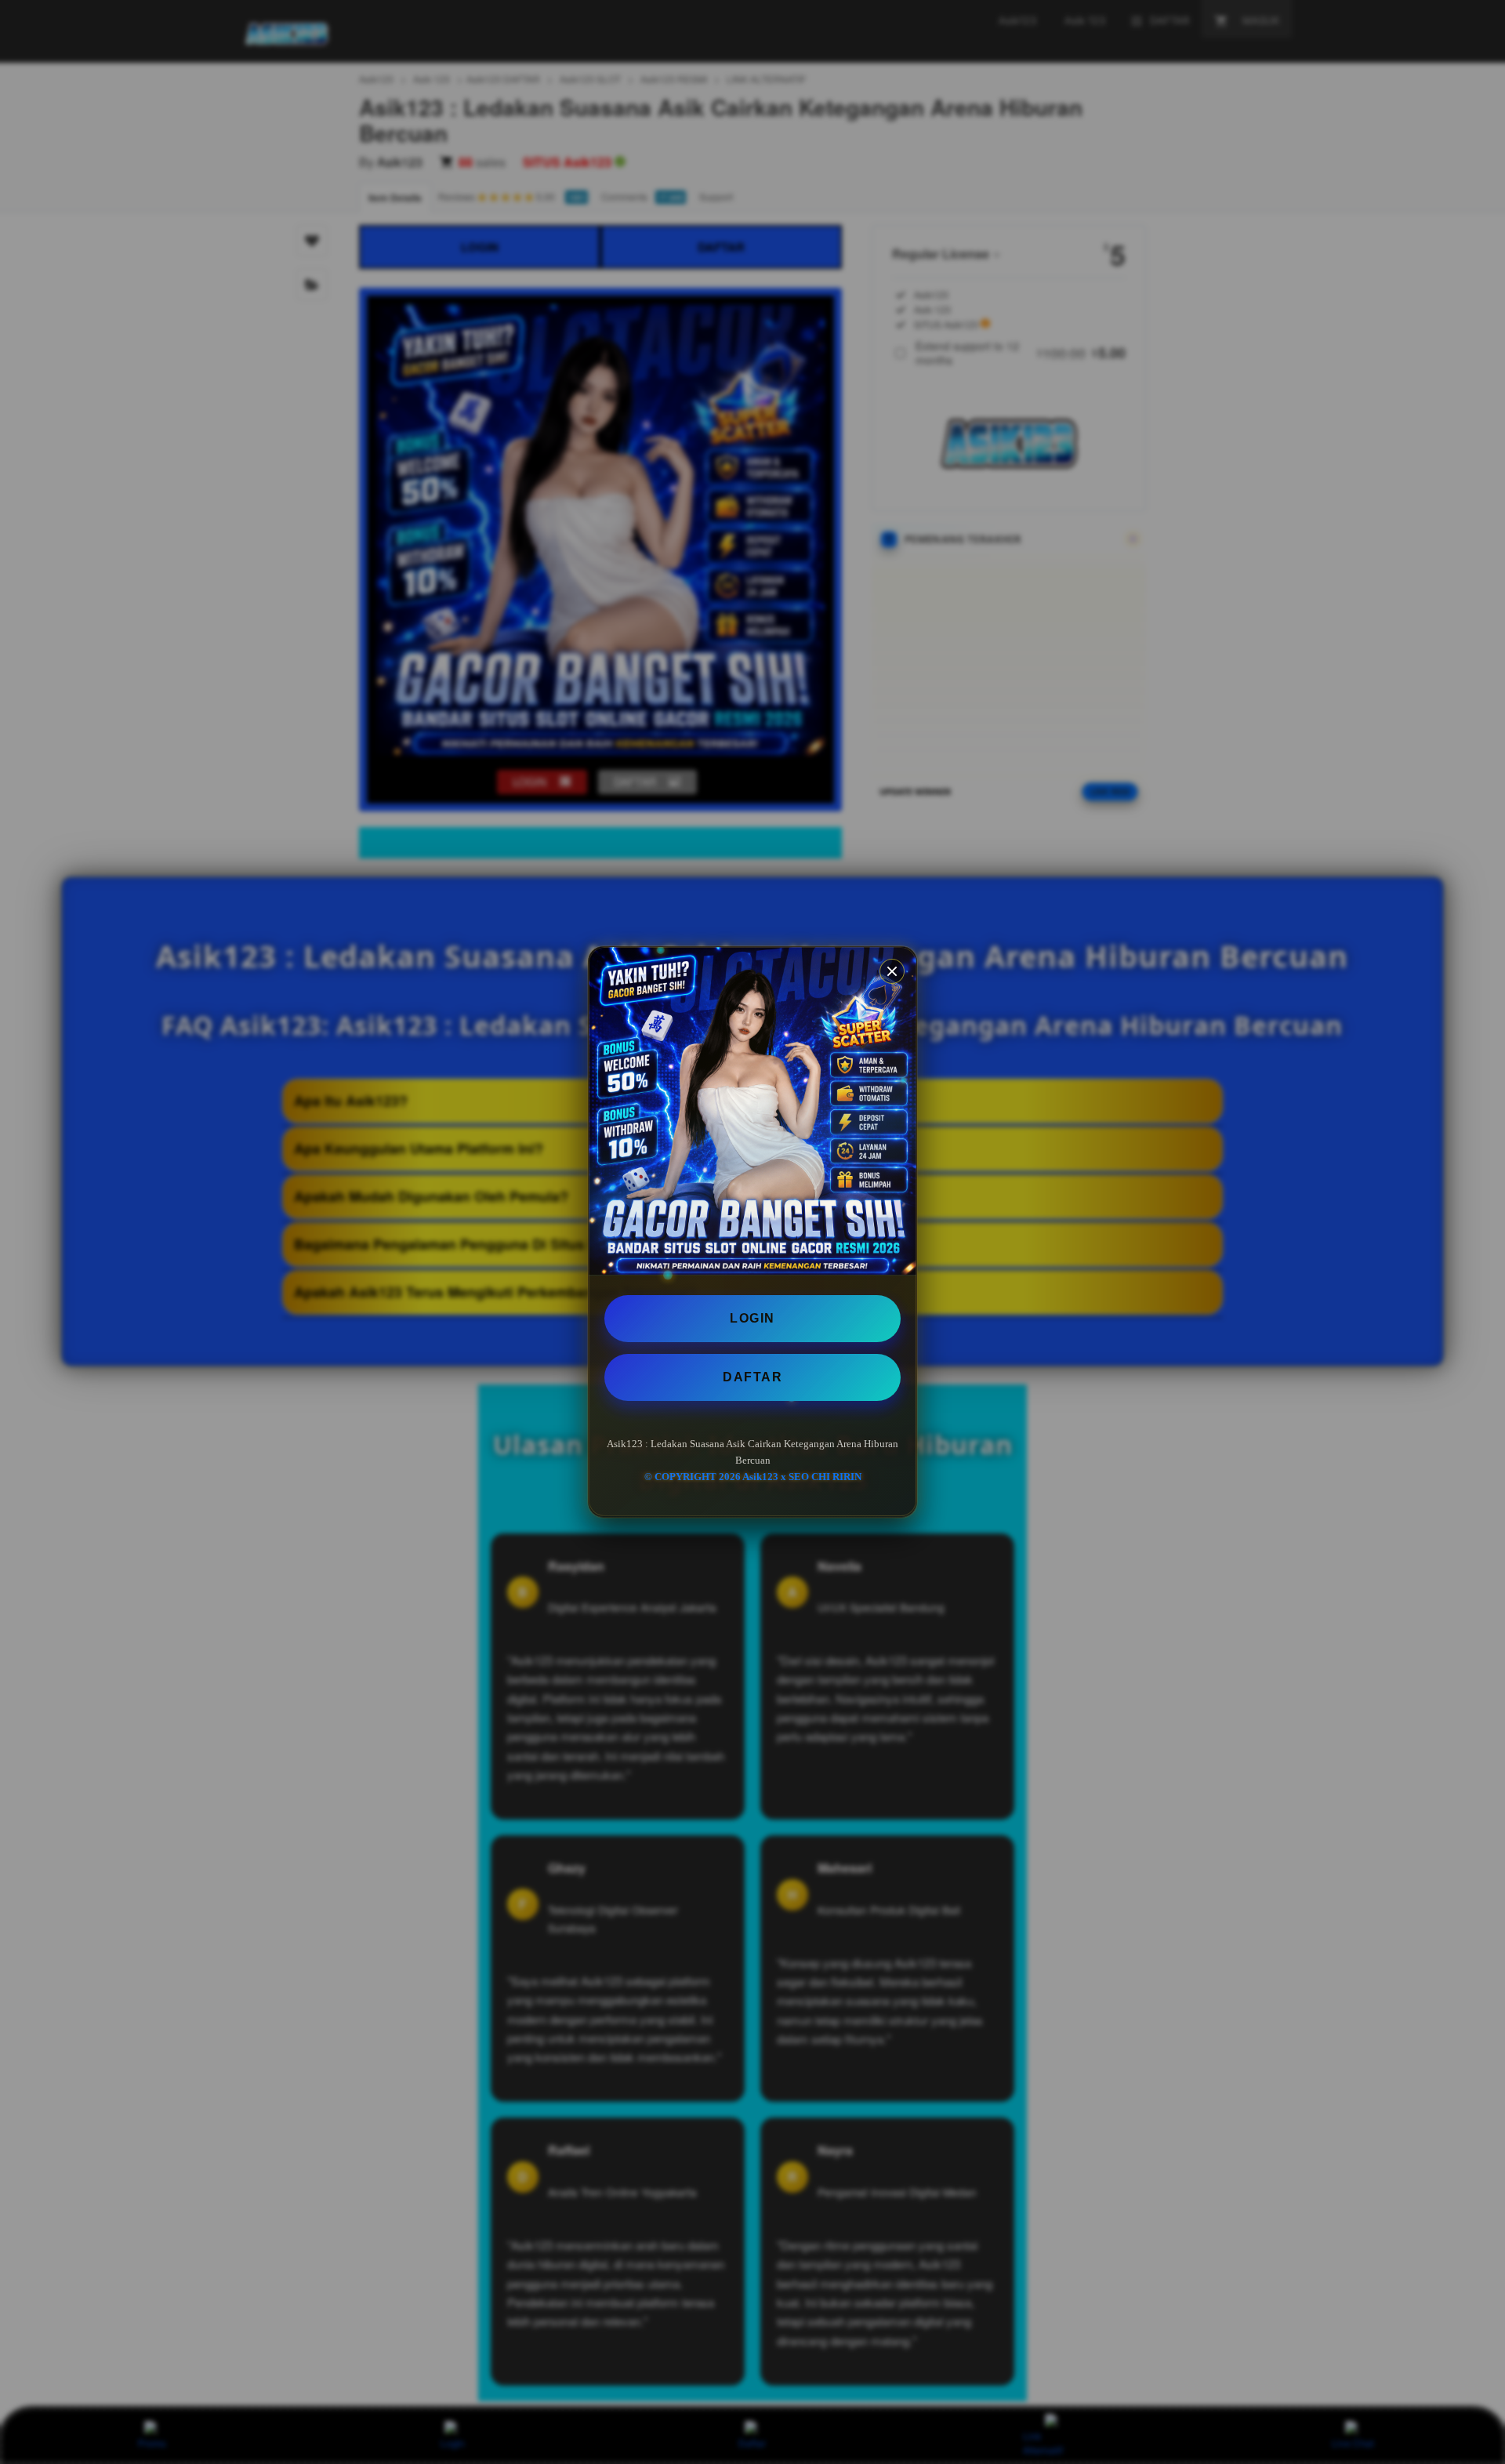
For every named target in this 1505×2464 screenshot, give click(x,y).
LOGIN (752, 1318)
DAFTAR (752, 1377)
